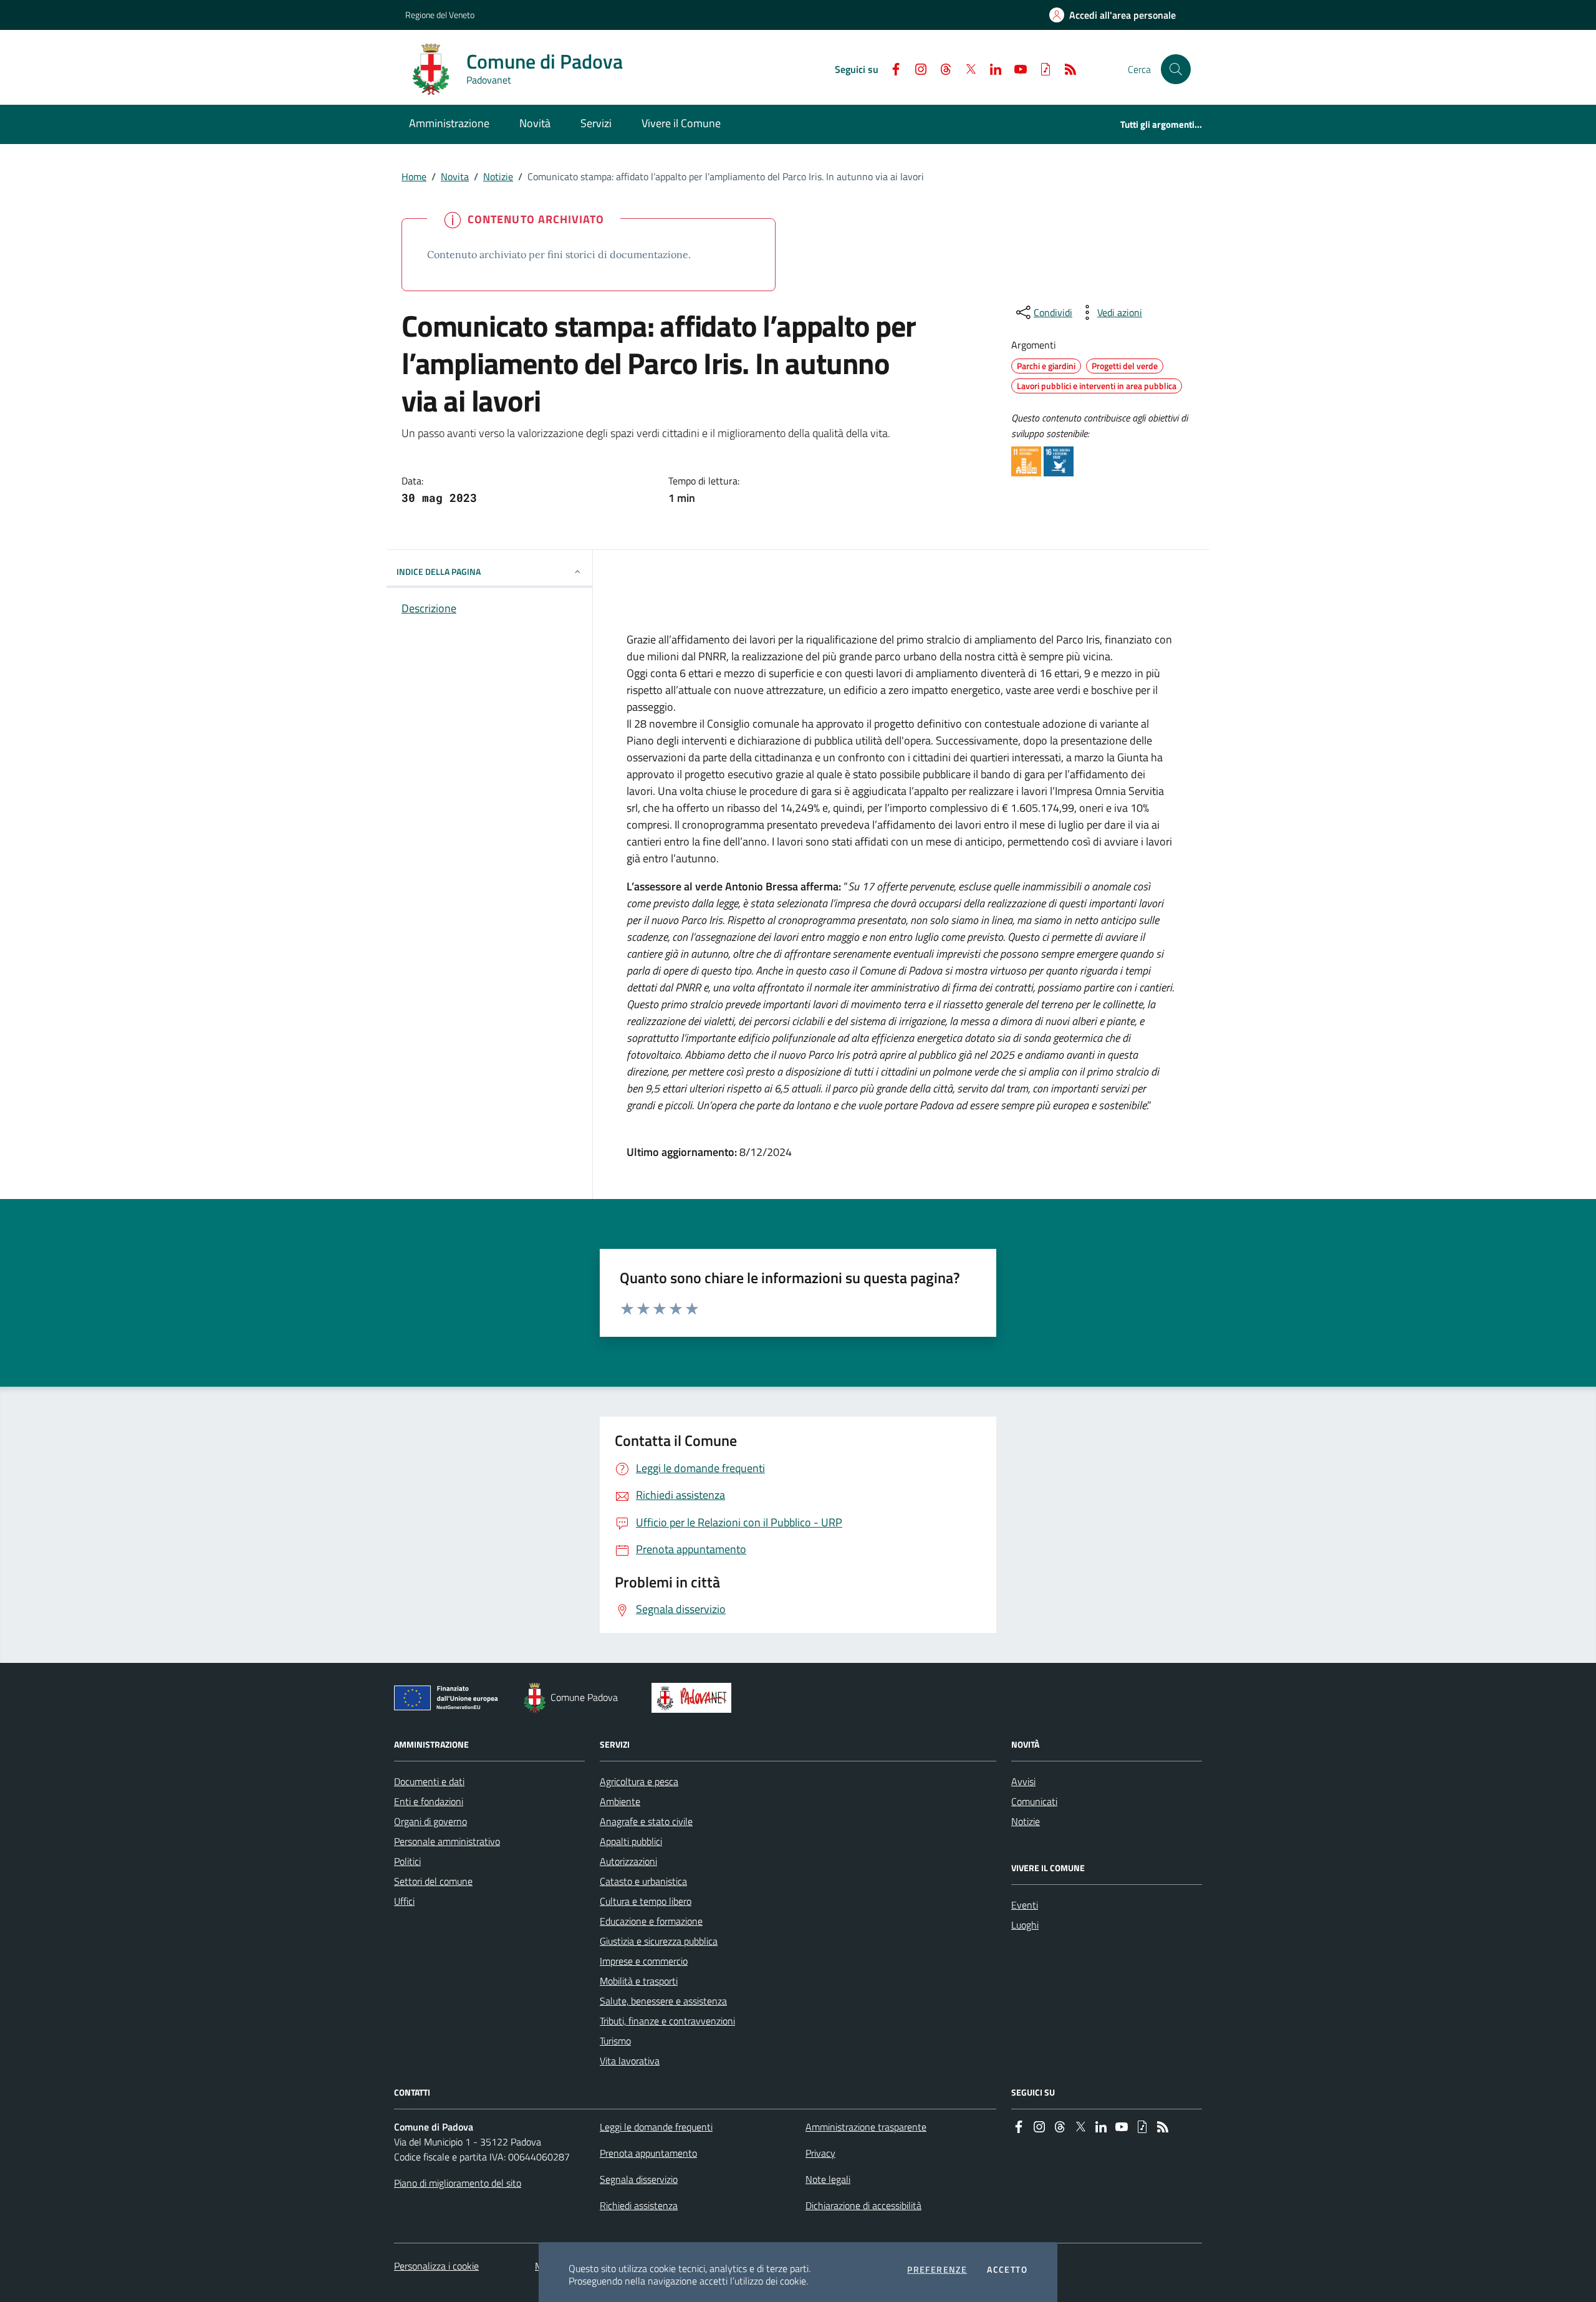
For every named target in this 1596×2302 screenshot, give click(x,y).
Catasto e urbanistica (643, 1881)
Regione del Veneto (440, 15)
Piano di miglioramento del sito (458, 2183)
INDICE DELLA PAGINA (439, 571)
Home (414, 176)
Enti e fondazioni (429, 1801)
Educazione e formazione (651, 1921)
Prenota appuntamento (648, 2153)
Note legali (828, 2179)
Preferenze (937, 2270)
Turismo (615, 2041)
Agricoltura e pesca (639, 1781)
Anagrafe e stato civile (646, 1821)
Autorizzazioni (628, 1861)
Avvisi (1023, 1781)
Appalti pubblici (631, 1841)
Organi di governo (430, 1821)
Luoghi (1025, 1925)
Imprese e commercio (644, 1961)
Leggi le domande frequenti (656, 2127)
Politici (407, 1861)
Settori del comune (433, 1881)
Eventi (1025, 1905)
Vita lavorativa (630, 2061)
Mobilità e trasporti (639, 1981)
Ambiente (620, 1801)
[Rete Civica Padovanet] (694, 1698)
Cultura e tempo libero (646, 1901)
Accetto (1007, 2270)
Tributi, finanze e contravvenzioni (667, 2021)
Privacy (820, 2153)
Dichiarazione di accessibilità (863, 2205)
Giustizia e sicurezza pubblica (659, 1941)
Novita (455, 176)
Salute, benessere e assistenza (663, 2001)
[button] (1176, 69)
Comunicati (1034, 1801)
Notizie (498, 176)
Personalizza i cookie (436, 2266)
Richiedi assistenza (639, 2205)
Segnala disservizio (639, 2179)
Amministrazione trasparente (866, 2127)
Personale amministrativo (447, 1841)
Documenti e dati (429, 1781)
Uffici (404, 1901)
